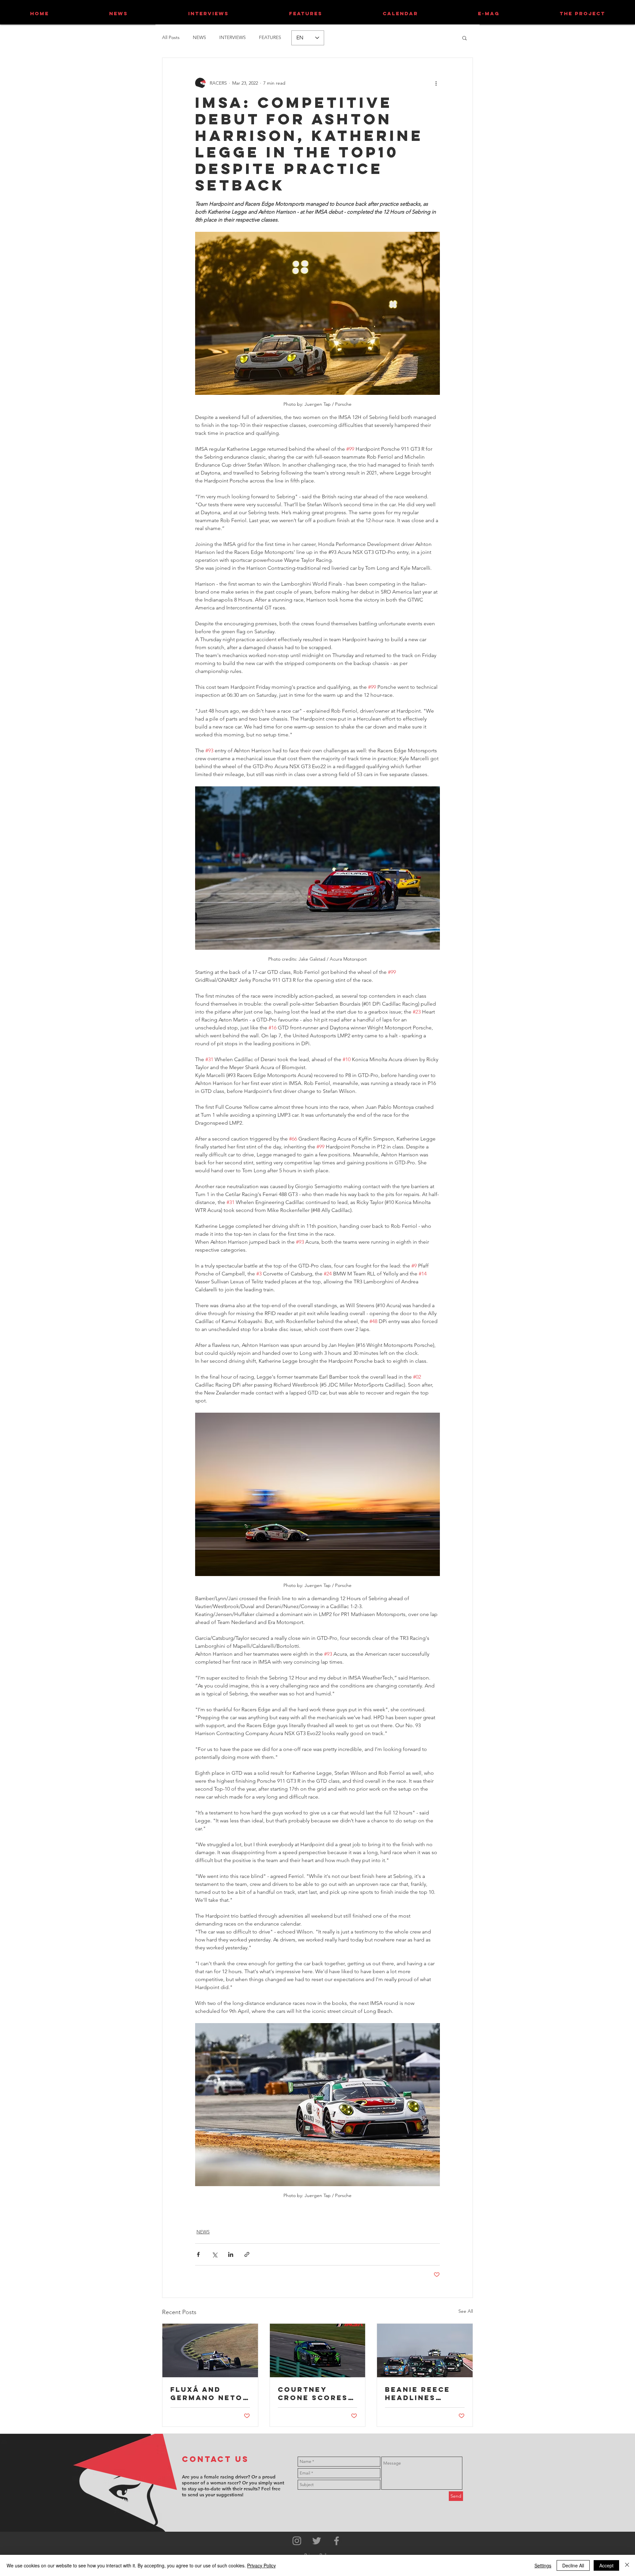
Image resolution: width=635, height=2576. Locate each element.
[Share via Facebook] (198, 2254)
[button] (465, 38)
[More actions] (436, 83)
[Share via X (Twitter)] (214, 2254)
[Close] (627, 2565)
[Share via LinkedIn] (231, 2254)
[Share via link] (247, 2254)
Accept (606, 2565)
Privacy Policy (261, 2565)
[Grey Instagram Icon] (297, 2541)
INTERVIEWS (233, 37)
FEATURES (270, 37)
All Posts (171, 37)
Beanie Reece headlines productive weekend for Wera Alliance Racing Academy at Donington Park (422, 2393)
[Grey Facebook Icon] (337, 2541)
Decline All (573, 2565)
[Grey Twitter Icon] (317, 2541)
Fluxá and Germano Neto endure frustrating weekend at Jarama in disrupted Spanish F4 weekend (207, 2393)
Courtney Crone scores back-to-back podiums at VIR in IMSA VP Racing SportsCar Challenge (315, 2393)
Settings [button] (543, 2565)
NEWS (199, 37)
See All (466, 2311)
